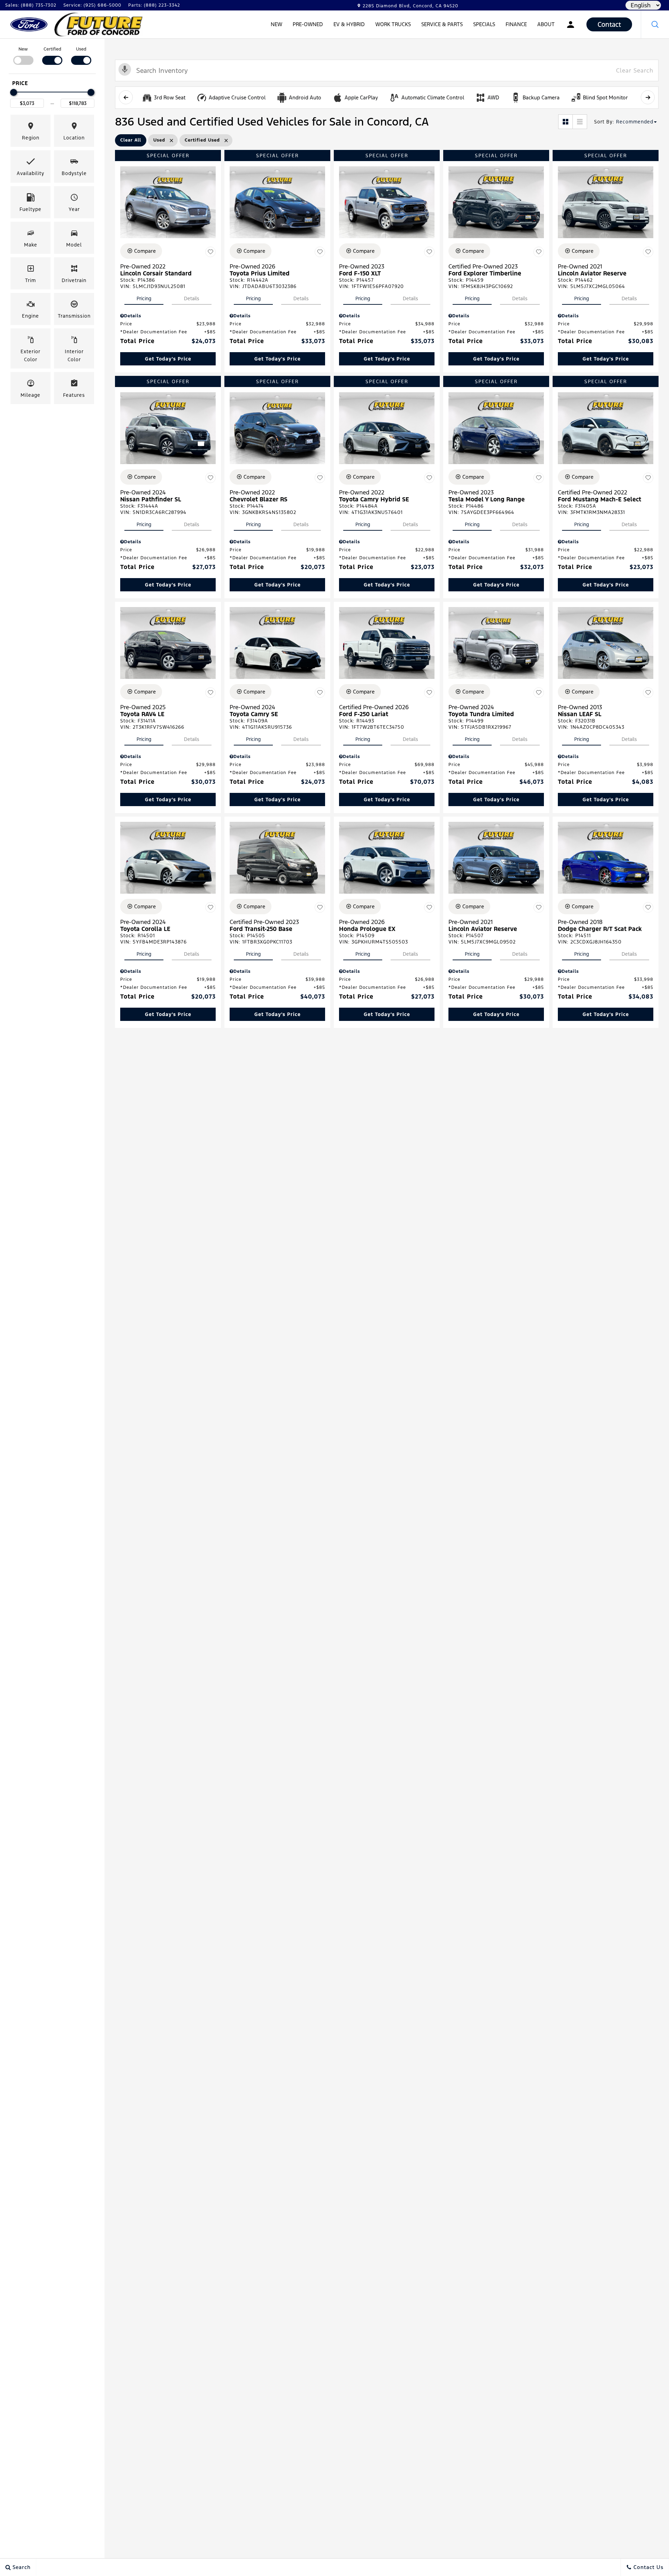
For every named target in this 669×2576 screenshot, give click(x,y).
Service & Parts (442, 24)
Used (81, 49)
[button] (655, 24)
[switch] (23, 55)
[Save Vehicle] (210, 252)
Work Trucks (393, 25)
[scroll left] (126, 97)
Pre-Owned (308, 24)
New (276, 24)
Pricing (144, 298)
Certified (52, 49)
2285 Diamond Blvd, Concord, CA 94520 (410, 6)
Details (192, 298)
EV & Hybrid (349, 25)
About (546, 24)
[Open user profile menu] (571, 24)
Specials (484, 24)
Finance (516, 24)
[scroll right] (648, 97)
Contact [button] (609, 24)
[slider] (14, 92)
